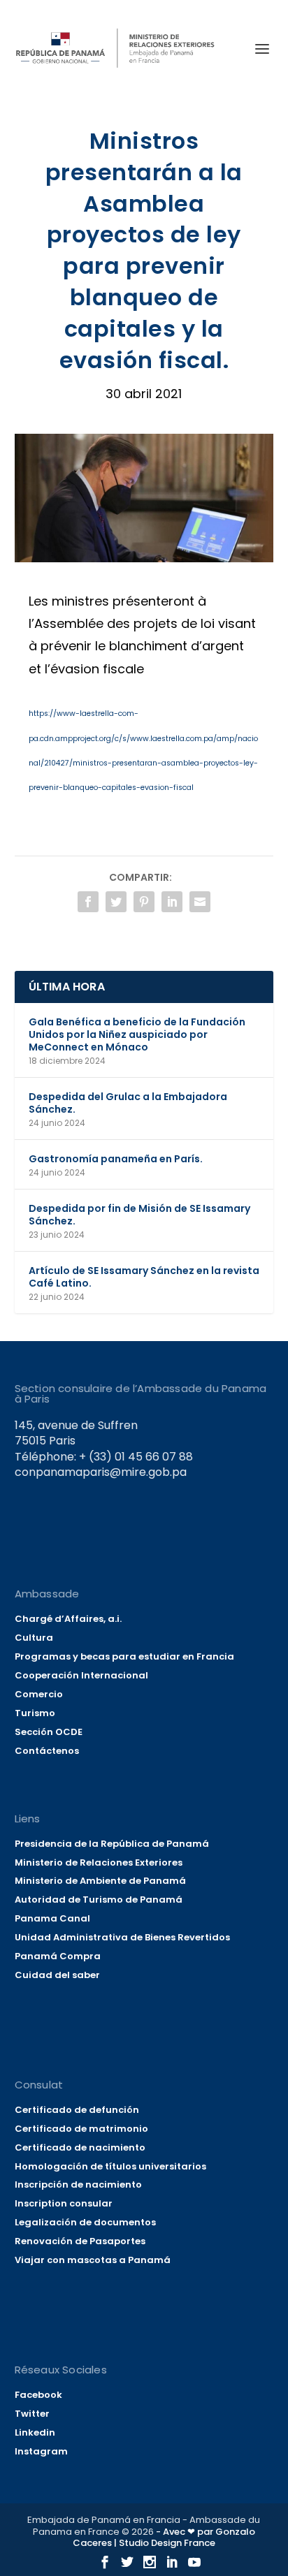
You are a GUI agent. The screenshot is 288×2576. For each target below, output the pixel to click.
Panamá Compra (58, 1956)
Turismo (35, 1713)
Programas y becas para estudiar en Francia (124, 1656)
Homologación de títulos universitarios (110, 2166)
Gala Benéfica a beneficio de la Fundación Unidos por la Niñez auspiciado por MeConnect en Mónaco (137, 1034)
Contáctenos (47, 1751)
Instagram (41, 2451)
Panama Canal (52, 1918)
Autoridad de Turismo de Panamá (99, 1900)
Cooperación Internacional (81, 1675)
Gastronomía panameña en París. (116, 1159)
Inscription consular (64, 2203)
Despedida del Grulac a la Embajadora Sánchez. (128, 1103)
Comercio (39, 1694)
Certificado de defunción (77, 2110)
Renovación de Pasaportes (80, 2241)
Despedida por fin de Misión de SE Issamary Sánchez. (139, 1215)
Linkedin (35, 2432)
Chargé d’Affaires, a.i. (68, 1619)
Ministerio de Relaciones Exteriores (99, 1863)
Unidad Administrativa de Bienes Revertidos (122, 1937)
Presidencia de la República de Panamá (112, 1844)
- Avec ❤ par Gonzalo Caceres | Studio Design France (164, 2538)
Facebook (38, 2395)
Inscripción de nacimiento (78, 2185)
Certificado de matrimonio (81, 2129)
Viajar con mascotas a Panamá (93, 2260)
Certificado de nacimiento (80, 2147)
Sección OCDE (49, 1732)
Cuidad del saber (57, 1975)
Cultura (34, 1638)
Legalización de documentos (85, 2222)
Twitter (32, 2414)
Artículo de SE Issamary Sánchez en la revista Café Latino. (144, 1277)
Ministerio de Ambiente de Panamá (100, 1881)
